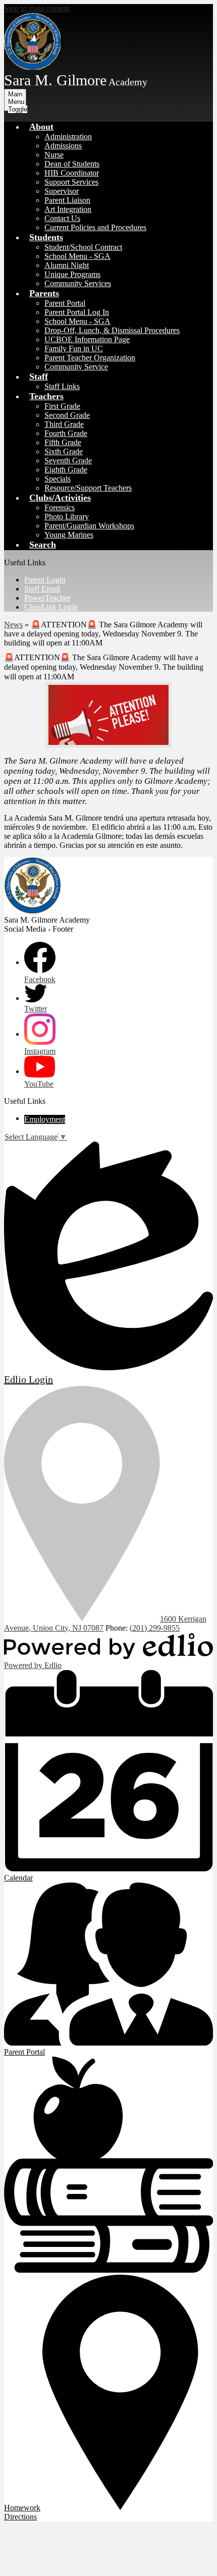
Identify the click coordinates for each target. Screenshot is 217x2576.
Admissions (63, 146)
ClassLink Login (51, 607)
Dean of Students (72, 164)
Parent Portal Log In (77, 312)
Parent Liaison (67, 200)
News (13, 625)
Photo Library (67, 517)
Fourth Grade (66, 433)
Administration (68, 137)
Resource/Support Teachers (88, 488)
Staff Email (42, 589)
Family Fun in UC (74, 348)
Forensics (60, 507)
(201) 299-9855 (155, 1628)
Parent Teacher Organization (90, 358)
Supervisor (62, 191)
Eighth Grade (66, 470)
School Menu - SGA (77, 256)
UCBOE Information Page (87, 339)
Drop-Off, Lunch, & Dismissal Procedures (112, 330)
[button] (41, 127)
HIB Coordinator (72, 173)
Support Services (71, 182)
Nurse (54, 155)
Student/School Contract (83, 247)
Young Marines (69, 535)
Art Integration (68, 209)
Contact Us (62, 218)
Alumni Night (67, 265)
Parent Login (45, 580)
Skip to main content (37, 8)
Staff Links (62, 386)
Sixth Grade (64, 451)
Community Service (76, 367)
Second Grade (67, 415)
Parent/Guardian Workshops (89, 526)
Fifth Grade (63, 442)
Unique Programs (72, 274)
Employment (45, 1119)
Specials (58, 479)
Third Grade (64, 424)
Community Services (78, 283)
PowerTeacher (47, 598)
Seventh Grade (68, 461)
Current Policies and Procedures (95, 227)
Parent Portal (65, 303)
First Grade (62, 406)
